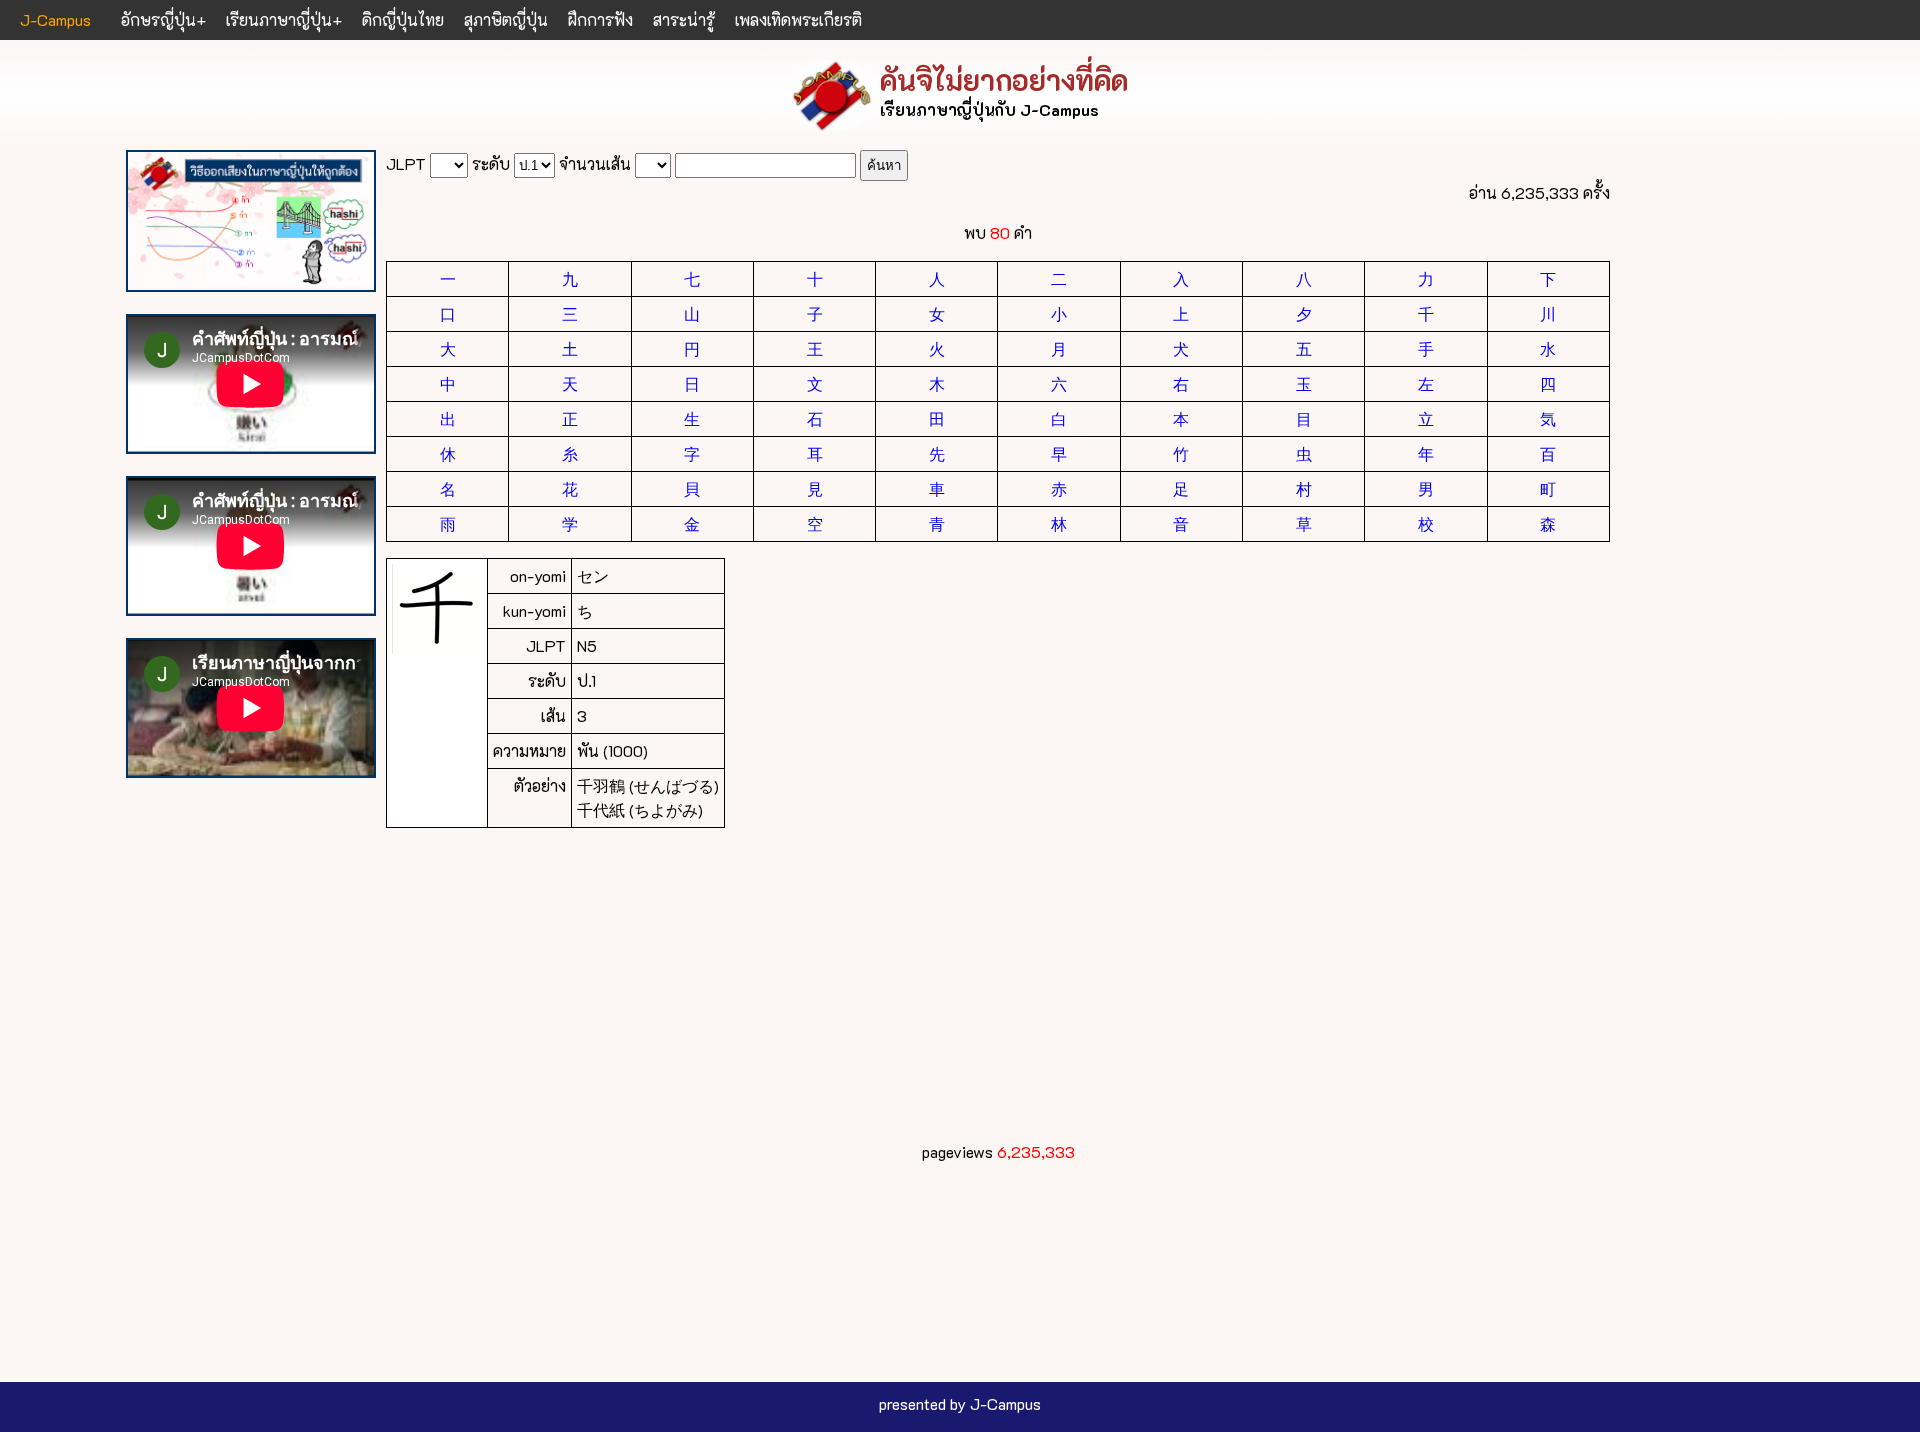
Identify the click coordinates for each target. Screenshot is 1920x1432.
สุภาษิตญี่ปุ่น (506, 19)
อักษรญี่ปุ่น (158, 19)
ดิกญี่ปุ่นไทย (403, 19)
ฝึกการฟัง (600, 19)
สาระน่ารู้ (684, 19)
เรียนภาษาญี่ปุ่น (279, 19)
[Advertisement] (986, 984)
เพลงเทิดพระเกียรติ (798, 19)
